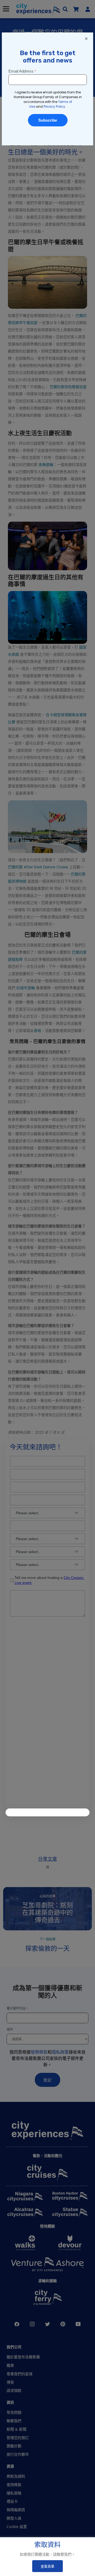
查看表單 (47, 2566)
